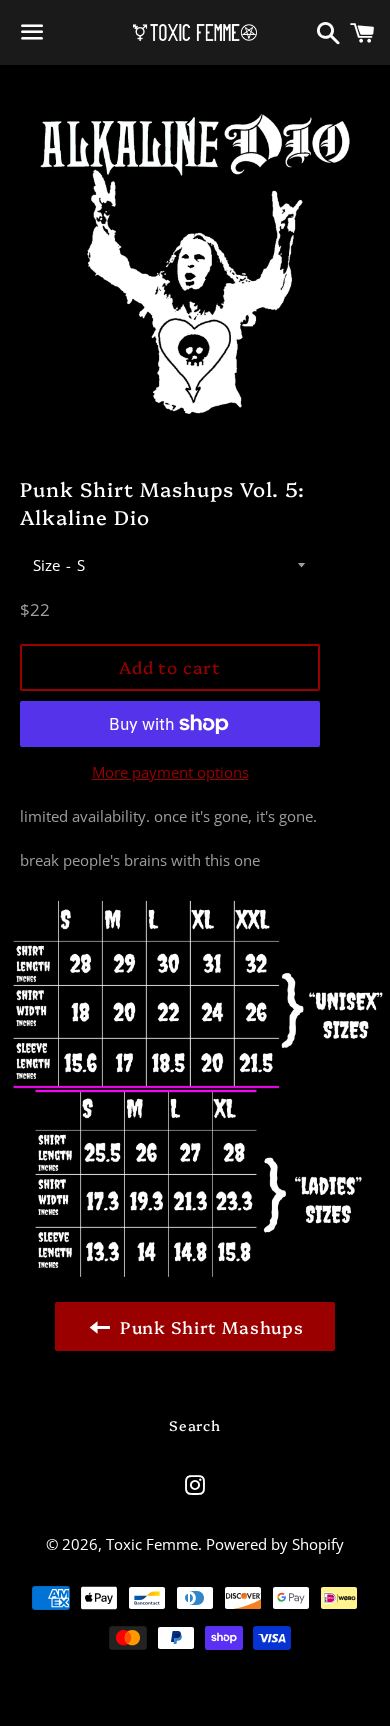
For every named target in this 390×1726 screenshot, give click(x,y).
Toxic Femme (152, 1544)
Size (46, 565)
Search (194, 1425)
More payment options (170, 772)
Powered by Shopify (275, 1544)
